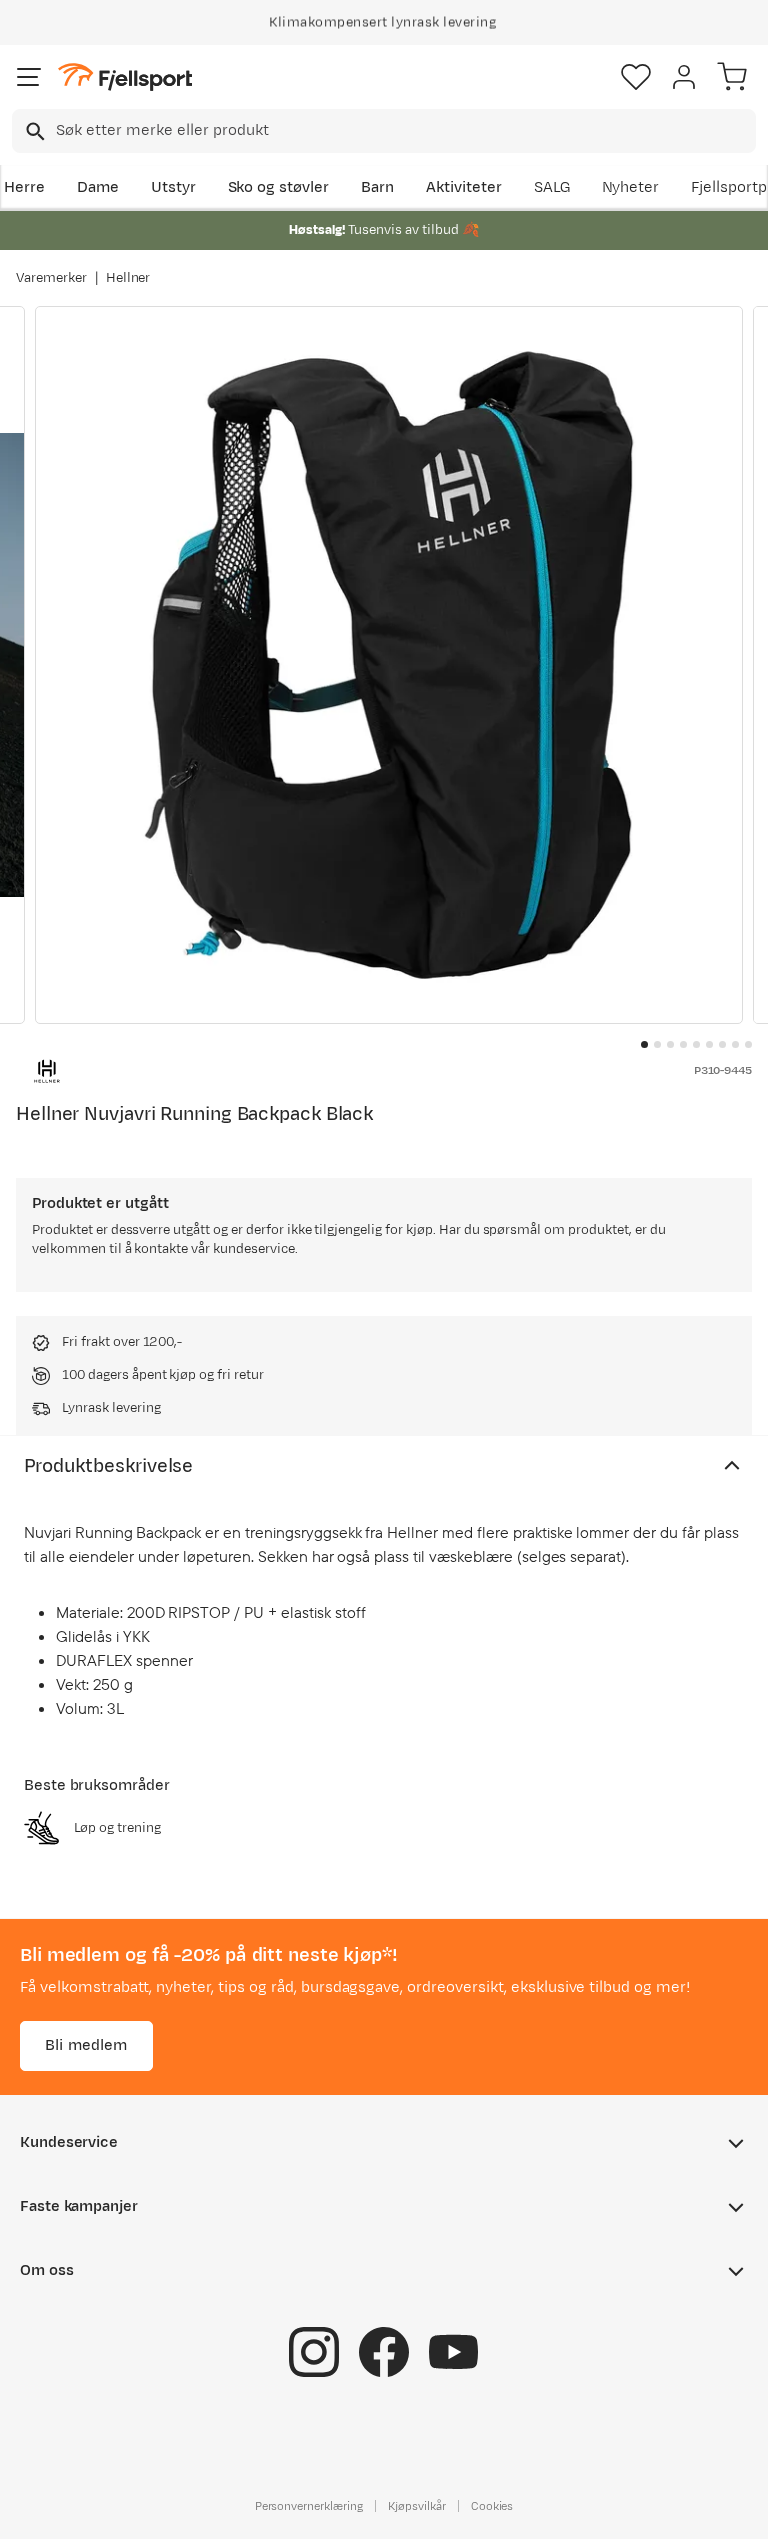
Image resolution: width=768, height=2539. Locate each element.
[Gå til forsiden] (125, 77)
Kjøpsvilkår (417, 2506)
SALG (552, 187)
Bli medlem (86, 2045)
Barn (377, 187)
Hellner (128, 278)
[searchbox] (404, 131)
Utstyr (173, 187)
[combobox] (384, 131)
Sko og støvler (279, 187)
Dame (98, 187)
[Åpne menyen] (29, 77)
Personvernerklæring (309, 2506)
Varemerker (51, 278)
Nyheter (631, 187)
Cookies (492, 2506)
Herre (24, 187)
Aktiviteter (464, 187)
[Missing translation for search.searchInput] (33, 131)
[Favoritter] (636, 77)
